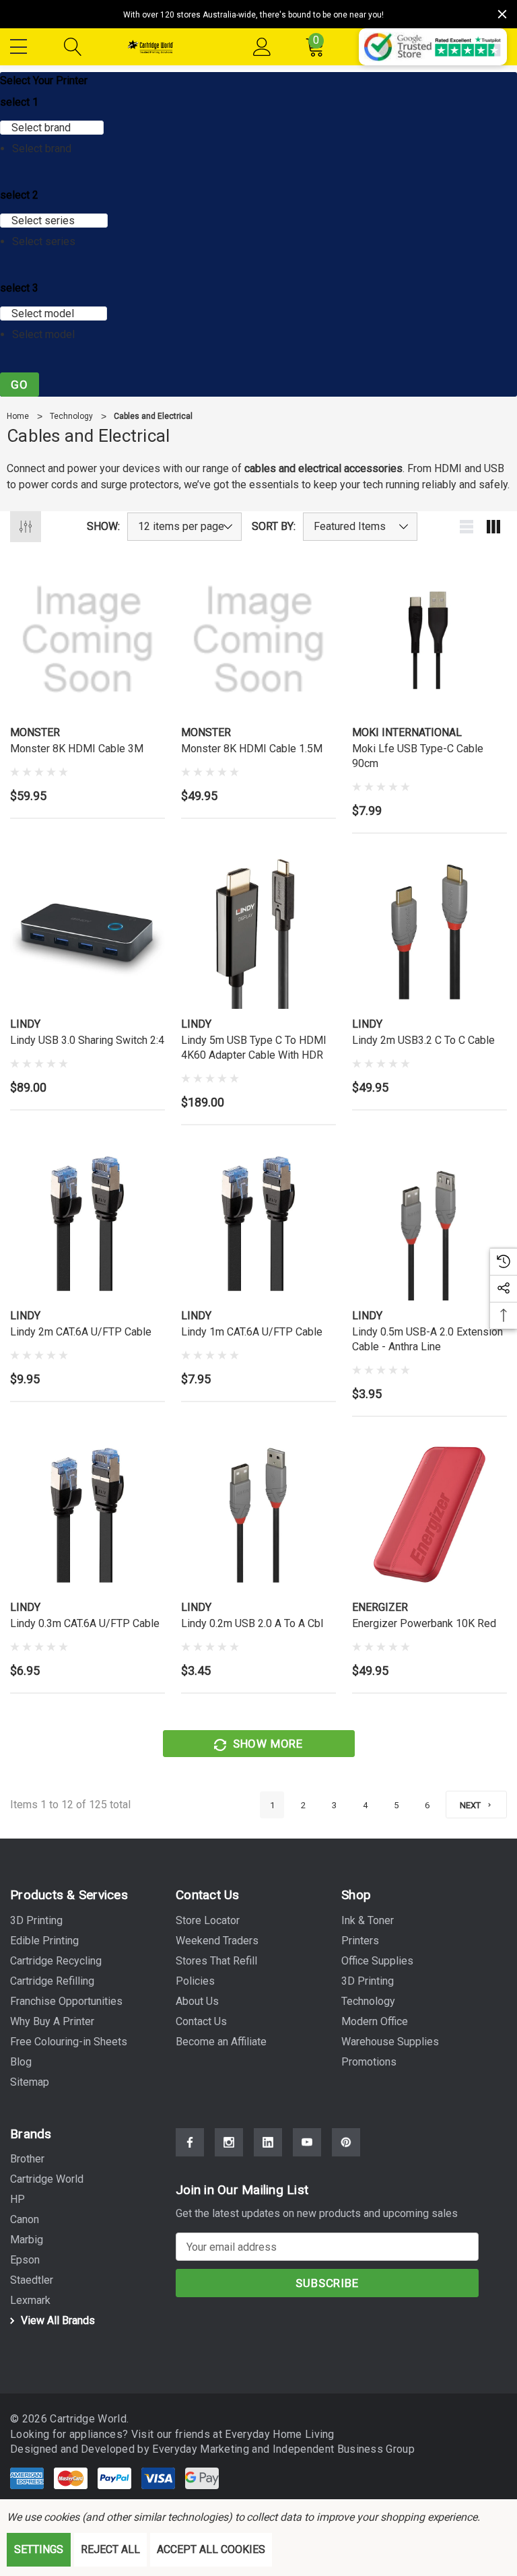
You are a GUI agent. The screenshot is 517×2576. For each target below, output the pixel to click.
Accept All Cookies (211, 2549)
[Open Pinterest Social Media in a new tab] (346, 2142)
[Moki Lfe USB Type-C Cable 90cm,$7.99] (429, 640)
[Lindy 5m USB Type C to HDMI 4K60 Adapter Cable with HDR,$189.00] (258, 931)
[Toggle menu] (20, 44)
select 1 (19, 102)
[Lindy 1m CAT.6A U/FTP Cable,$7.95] (258, 1223)
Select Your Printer (44, 80)
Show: (103, 527)
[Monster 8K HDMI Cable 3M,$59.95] (88, 640)
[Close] (502, 14)
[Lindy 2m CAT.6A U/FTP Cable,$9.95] (88, 1223)
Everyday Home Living (279, 2434)
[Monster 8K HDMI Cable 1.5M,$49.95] (258, 640)
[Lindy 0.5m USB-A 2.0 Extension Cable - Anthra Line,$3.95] (429, 1223)
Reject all (110, 2549)
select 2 (19, 195)
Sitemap (30, 2082)
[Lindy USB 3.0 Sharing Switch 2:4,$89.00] (88, 931)
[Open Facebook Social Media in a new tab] (190, 2142)
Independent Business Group (344, 2449)
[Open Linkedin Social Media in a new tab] (268, 2142)
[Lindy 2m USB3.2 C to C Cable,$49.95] (429, 931)
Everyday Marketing (202, 2449)
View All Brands (57, 2320)
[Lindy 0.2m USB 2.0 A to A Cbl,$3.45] (258, 1515)
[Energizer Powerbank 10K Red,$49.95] (429, 1515)
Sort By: (274, 527)
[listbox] (360, 527)
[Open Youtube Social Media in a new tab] (307, 2142)
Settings (39, 2549)
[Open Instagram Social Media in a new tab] (229, 2142)
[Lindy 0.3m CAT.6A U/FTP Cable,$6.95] (88, 1515)
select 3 (19, 288)
